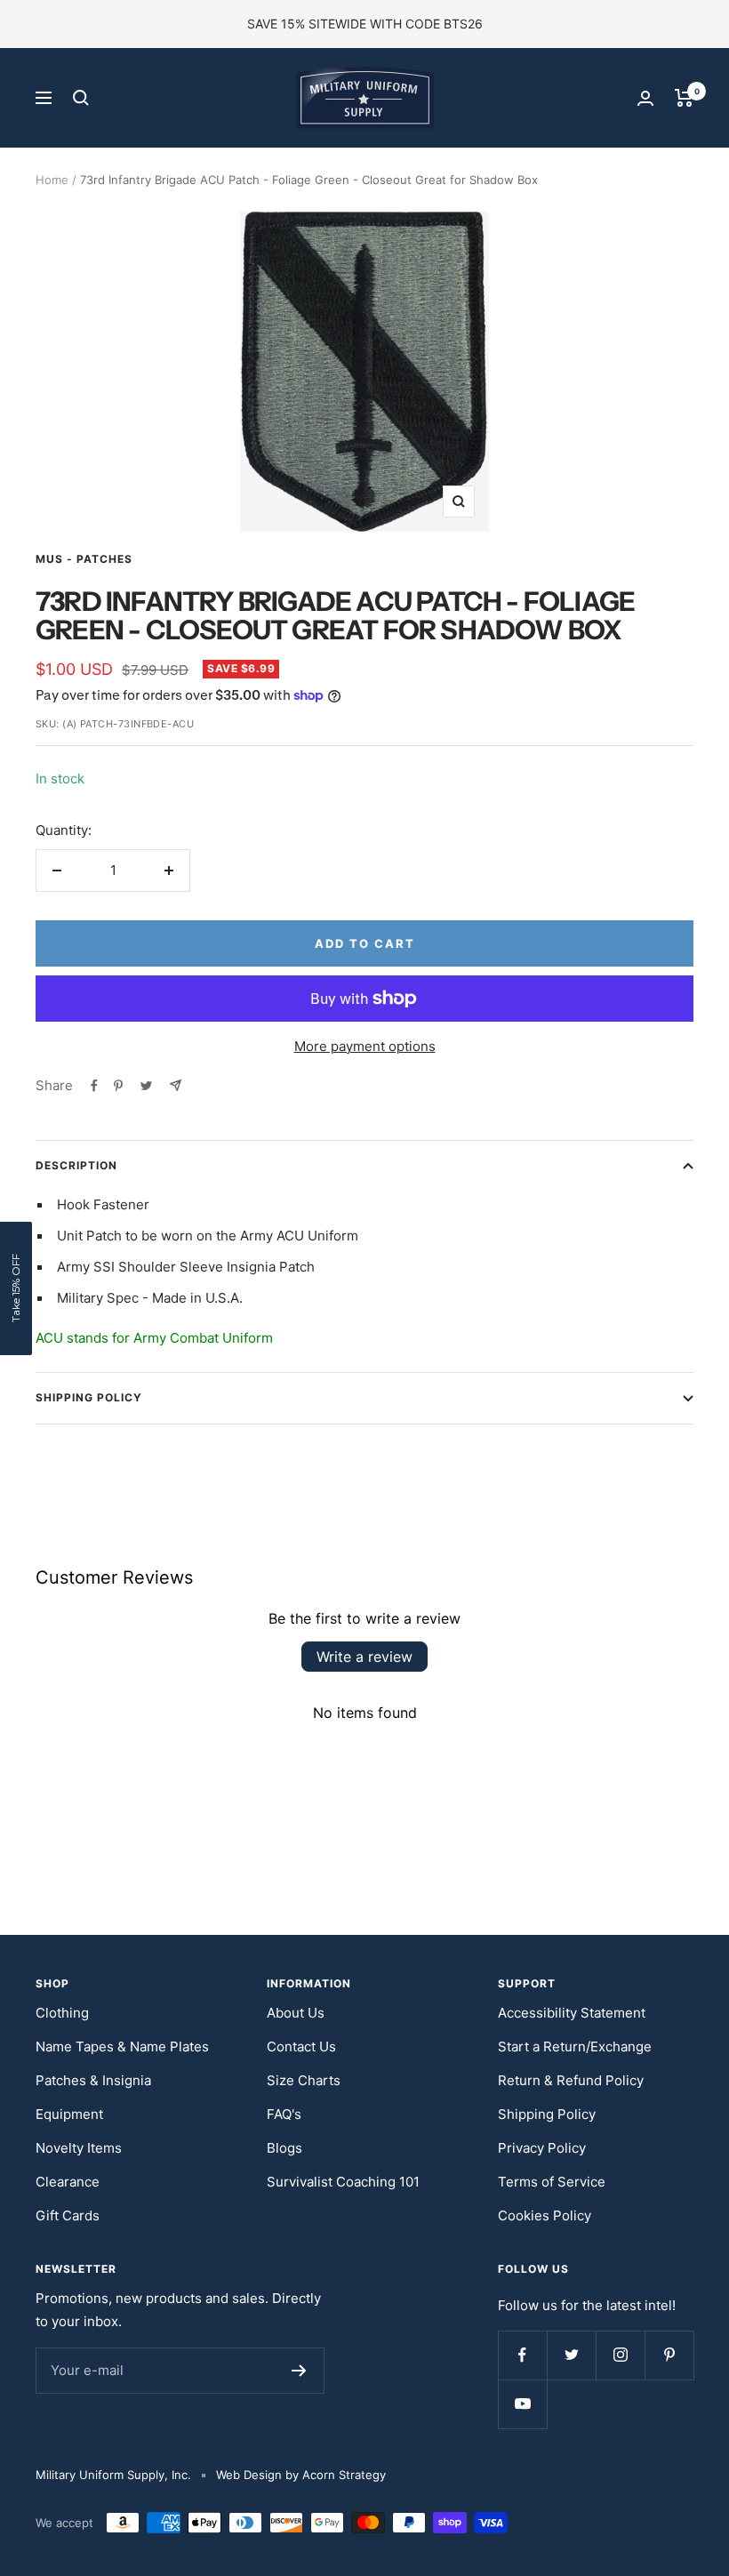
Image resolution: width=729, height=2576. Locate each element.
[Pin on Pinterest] (118, 1086)
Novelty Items (79, 2148)
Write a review (364, 1657)
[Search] (81, 98)
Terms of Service (552, 2182)
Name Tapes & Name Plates (122, 2046)
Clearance (68, 2182)
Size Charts (304, 2080)
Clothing (62, 2013)
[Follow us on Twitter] (571, 2355)
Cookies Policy (545, 2215)
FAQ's (284, 2114)
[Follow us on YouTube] (522, 2404)
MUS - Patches (84, 559)
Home (52, 180)
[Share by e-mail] (176, 1085)
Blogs (284, 2148)
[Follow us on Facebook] (522, 2355)
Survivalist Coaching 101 (343, 2182)
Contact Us (301, 2046)
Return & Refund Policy (571, 2080)
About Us (296, 2013)
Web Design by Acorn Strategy (301, 2475)
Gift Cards (68, 2215)
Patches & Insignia (93, 2080)
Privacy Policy (542, 2148)
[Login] (645, 98)
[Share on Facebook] (94, 1086)
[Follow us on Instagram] (620, 2355)
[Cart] (684, 98)
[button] (16, 1288)
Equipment (69, 2114)
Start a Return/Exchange (575, 2046)
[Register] (299, 2371)
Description (76, 1165)
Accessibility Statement (572, 2013)
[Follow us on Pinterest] (669, 2355)
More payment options (365, 1046)
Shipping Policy (89, 1397)
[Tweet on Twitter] (146, 1086)
